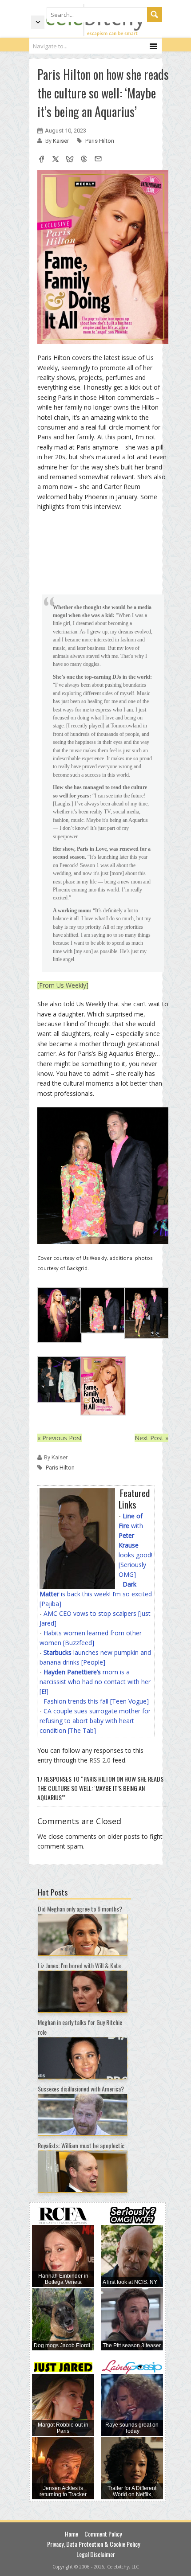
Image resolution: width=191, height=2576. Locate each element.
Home (72, 2534)
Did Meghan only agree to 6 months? (80, 1909)
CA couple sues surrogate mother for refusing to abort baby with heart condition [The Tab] (95, 1721)
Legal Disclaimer (96, 2554)
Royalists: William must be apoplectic (81, 2145)
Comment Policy (103, 2534)
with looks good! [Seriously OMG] (135, 1545)
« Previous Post (60, 1438)
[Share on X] (56, 160)
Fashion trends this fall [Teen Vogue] (96, 1701)
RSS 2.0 (100, 1760)
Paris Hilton (100, 141)
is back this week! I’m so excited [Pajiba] (96, 1594)
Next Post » (151, 1438)
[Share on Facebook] (41, 160)
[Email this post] (98, 160)
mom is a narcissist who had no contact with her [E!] (95, 1682)
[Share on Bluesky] (70, 160)
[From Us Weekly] (63, 985)
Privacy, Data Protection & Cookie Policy (94, 2544)
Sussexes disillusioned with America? (81, 2089)
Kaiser (62, 141)
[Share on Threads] (84, 160)
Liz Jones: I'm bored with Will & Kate (79, 1965)
